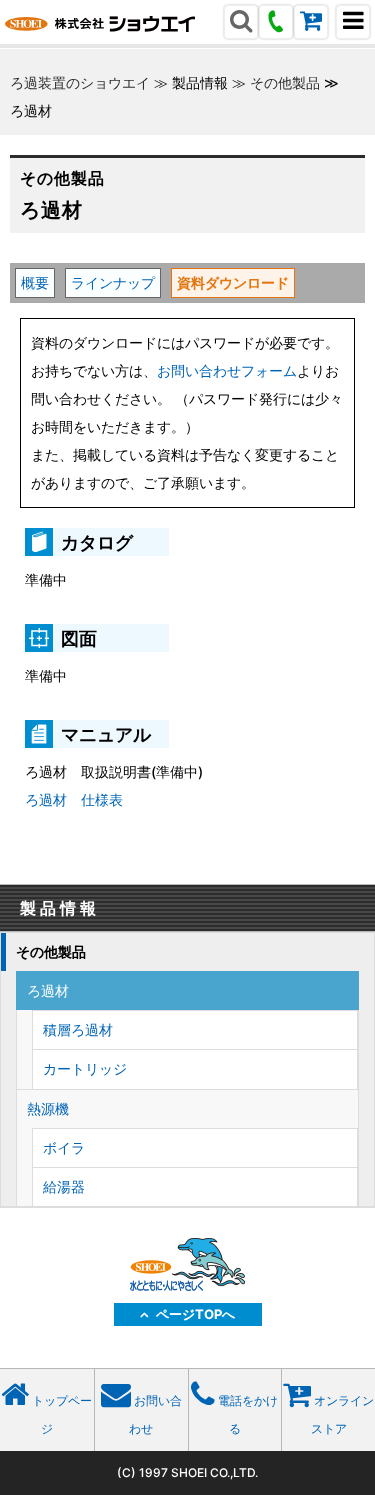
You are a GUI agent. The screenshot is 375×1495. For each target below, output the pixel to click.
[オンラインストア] (311, 23)
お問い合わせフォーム (227, 370)
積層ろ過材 (78, 1029)
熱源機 (48, 1108)
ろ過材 (48, 990)
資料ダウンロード (233, 282)
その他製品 (285, 82)
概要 (35, 282)
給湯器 (64, 1186)
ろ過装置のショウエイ (80, 82)
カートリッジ (85, 1068)
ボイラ (64, 1147)
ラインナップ (113, 282)
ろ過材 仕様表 (74, 799)
